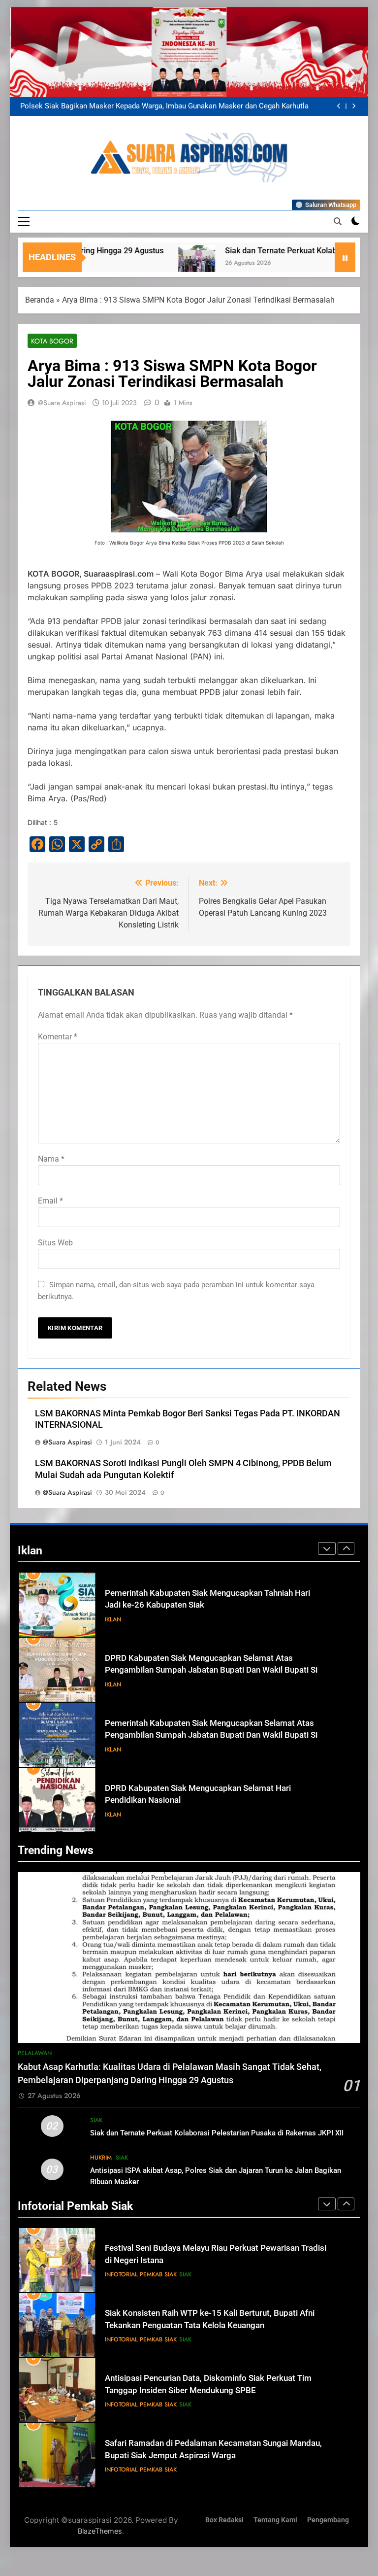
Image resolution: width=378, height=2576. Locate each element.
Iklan (113, 1619)
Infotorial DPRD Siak (156, 1815)
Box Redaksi (224, 2520)
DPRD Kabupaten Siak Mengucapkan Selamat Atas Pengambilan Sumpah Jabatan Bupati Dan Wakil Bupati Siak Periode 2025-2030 (216, 1605)
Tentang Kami (275, 2520)
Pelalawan (35, 2053)
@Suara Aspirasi (62, 403)
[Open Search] (338, 221)
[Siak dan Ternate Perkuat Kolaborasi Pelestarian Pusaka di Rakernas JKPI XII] (131, 263)
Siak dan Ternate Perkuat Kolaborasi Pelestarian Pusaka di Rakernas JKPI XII (217, 2133)
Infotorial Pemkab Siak (141, 2274)
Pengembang (328, 2520)
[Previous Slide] (339, 106)
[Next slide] (354, 106)
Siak (96, 2120)
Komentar (58, 1037)
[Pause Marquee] (345, 257)
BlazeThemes (100, 2531)
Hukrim (101, 2158)
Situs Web (55, 1243)
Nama (51, 1159)
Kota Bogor (52, 341)
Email (50, 1201)
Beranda (40, 300)
